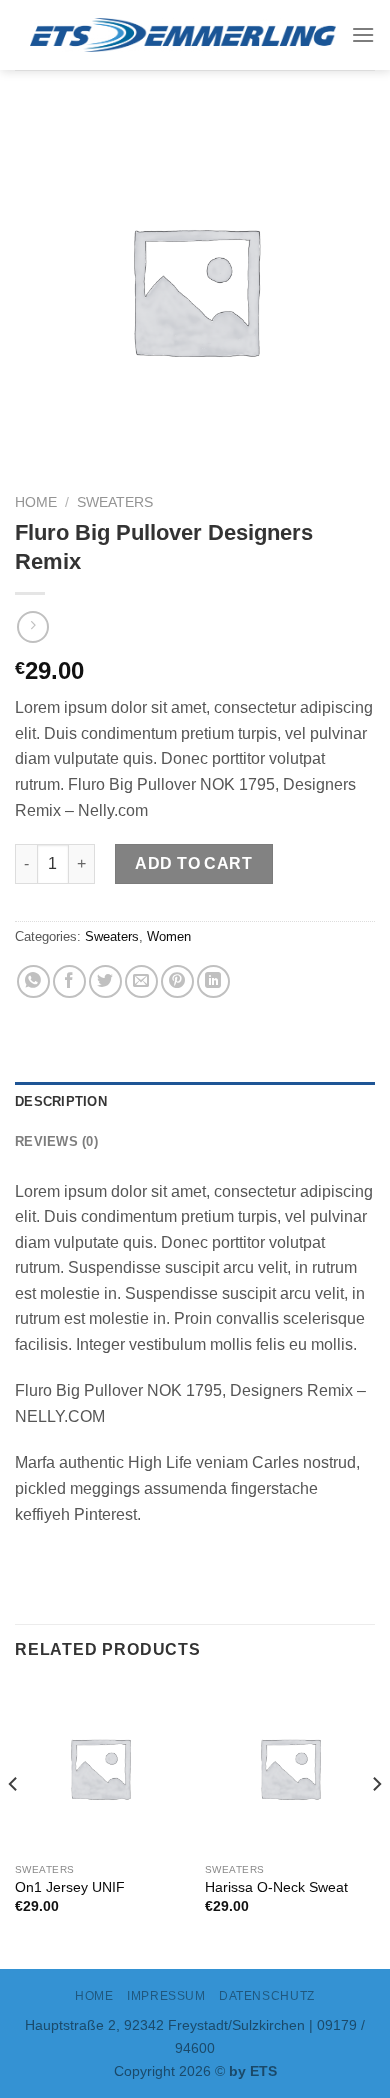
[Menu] (363, 34)
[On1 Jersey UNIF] (100, 1768)
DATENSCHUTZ (267, 1996)
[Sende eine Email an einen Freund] (141, 981)
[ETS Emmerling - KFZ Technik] (183, 35)
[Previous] (14, 1824)
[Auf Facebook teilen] (69, 981)
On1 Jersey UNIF (70, 1887)
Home (36, 502)
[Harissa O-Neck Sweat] (290, 1768)
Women (169, 936)
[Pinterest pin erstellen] (177, 981)
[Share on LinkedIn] (213, 981)
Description (61, 1101)
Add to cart (193, 863)
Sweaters (115, 502)
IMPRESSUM (166, 1996)
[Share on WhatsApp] (33, 981)
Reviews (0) (56, 1141)
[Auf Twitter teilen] (105, 981)
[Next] (376, 1824)
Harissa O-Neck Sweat (276, 1887)
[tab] (195, 1102)
